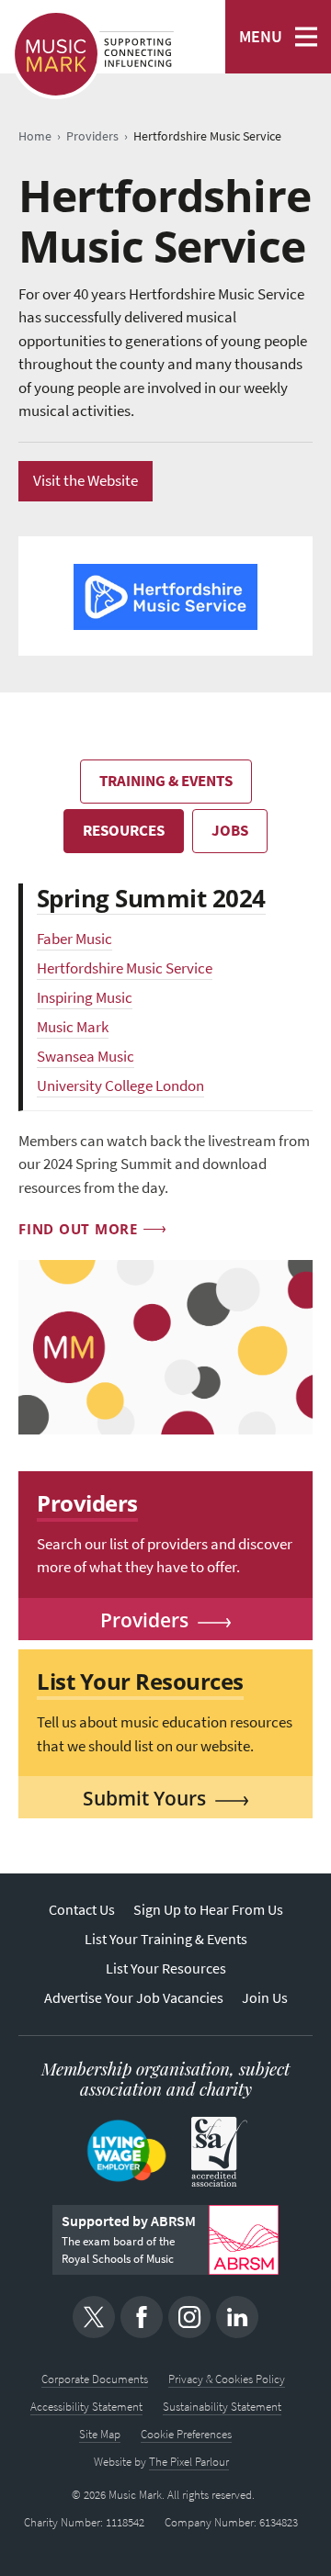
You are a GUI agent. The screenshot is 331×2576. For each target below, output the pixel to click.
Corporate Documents (95, 2379)
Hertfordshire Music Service (125, 968)
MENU (261, 37)
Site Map (100, 2434)
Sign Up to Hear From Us (208, 1910)
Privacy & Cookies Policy (227, 2379)
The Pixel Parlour (189, 2462)
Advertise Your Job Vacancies (134, 1998)
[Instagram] (189, 2317)
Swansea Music (86, 1057)
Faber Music (74, 939)
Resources (124, 831)
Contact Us (82, 1910)
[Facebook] (142, 2317)
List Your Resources (166, 1969)
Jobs (230, 831)
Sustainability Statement (222, 2407)
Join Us (265, 1998)
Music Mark (73, 1027)
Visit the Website (86, 481)
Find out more (78, 1229)
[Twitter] (94, 2317)
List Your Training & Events (166, 1939)
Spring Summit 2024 (151, 898)
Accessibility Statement (86, 2407)
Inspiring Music (85, 998)
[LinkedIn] (237, 2317)
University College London (120, 1086)
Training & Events (166, 781)
